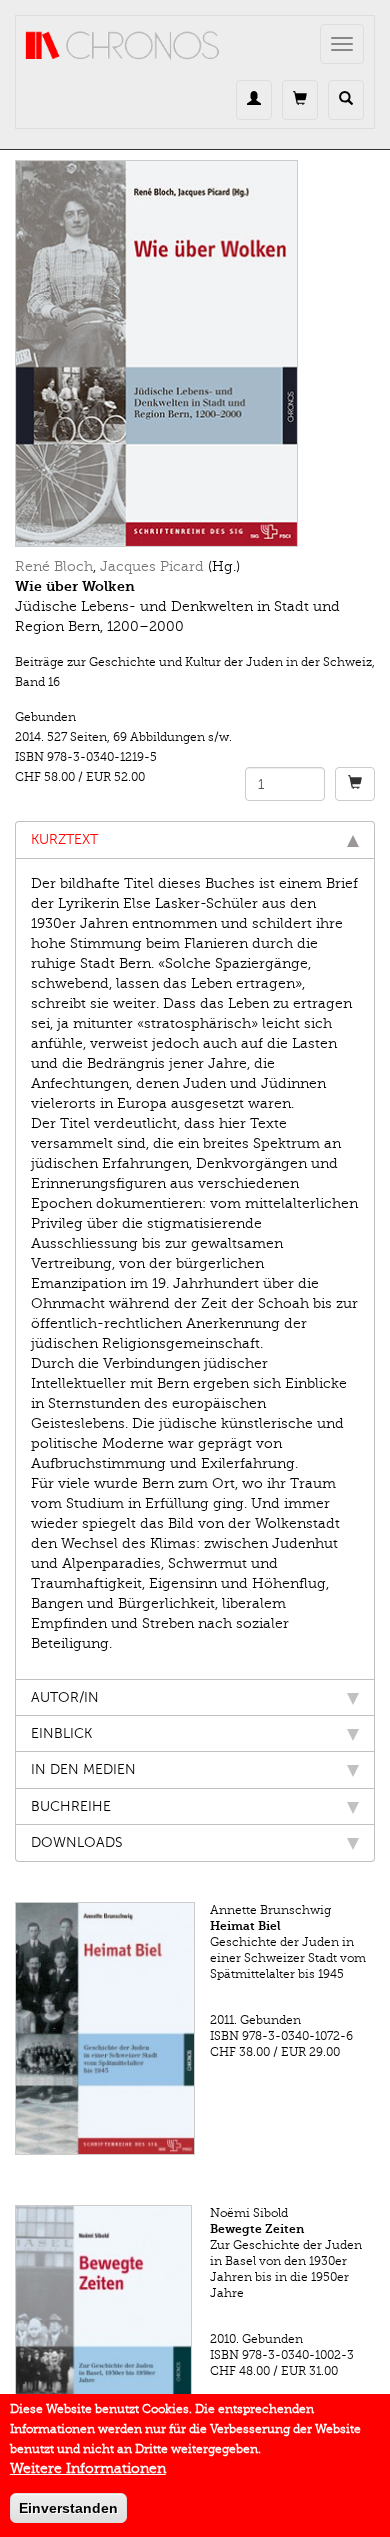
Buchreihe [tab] (71, 1806)
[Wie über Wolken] (195, 353)
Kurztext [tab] (64, 839)
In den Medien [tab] (83, 1769)
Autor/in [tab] (65, 1697)
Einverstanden (68, 2508)
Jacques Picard (152, 566)
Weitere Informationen (88, 2468)
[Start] (123, 46)
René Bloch (54, 566)
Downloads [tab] (77, 1842)
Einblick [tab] (61, 1733)
